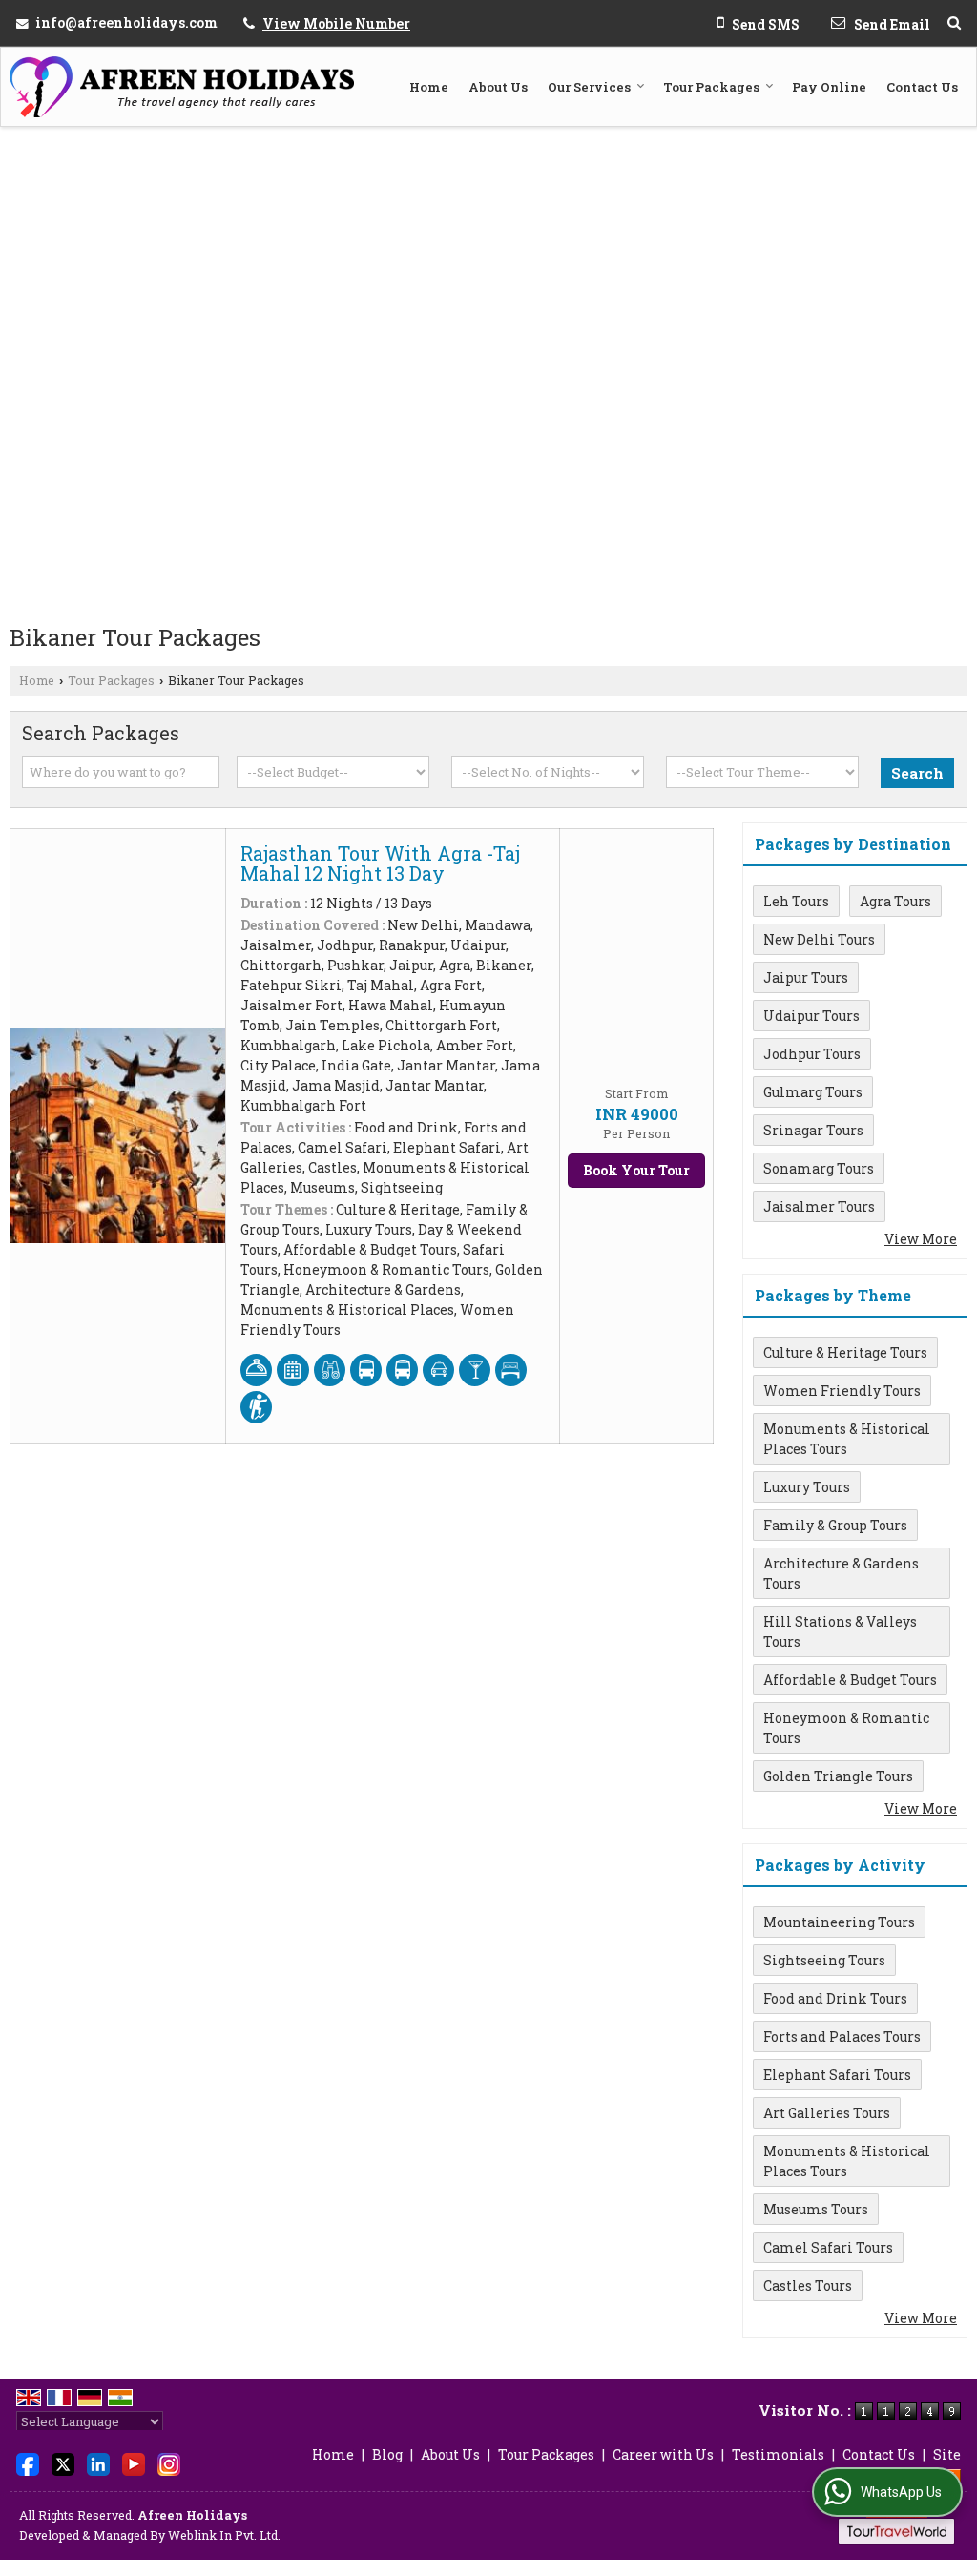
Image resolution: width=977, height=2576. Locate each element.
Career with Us (663, 2454)
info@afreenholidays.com (126, 22)
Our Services (589, 87)
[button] (336, 23)
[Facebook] (28, 2463)
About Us (498, 87)
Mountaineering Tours (839, 1922)
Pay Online (829, 87)
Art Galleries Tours (827, 2113)
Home (429, 87)
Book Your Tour (636, 1170)
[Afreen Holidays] (182, 87)
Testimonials (778, 2454)
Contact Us (922, 87)
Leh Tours (796, 901)
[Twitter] (63, 2463)
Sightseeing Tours (824, 1960)
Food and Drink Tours (835, 1998)
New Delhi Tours (819, 939)
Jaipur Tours (806, 977)
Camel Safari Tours (828, 2247)
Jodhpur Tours (812, 1054)
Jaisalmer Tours (819, 1206)
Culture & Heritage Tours (845, 1352)
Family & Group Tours (835, 1525)
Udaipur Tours (811, 1016)
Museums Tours (816, 2209)
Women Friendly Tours (842, 1391)
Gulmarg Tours (813, 1092)
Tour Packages (711, 87)
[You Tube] (134, 2463)
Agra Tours (895, 901)
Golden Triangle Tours (838, 1776)
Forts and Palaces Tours (842, 2036)
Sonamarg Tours (819, 1168)
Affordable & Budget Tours (850, 1680)
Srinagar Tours (813, 1130)
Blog (387, 2454)
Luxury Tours (807, 1487)
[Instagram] (169, 2463)
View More (921, 1239)
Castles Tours (808, 2285)
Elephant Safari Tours (837, 2075)
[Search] (954, 22)
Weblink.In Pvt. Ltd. (224, 2535)
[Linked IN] (98, 2463)
